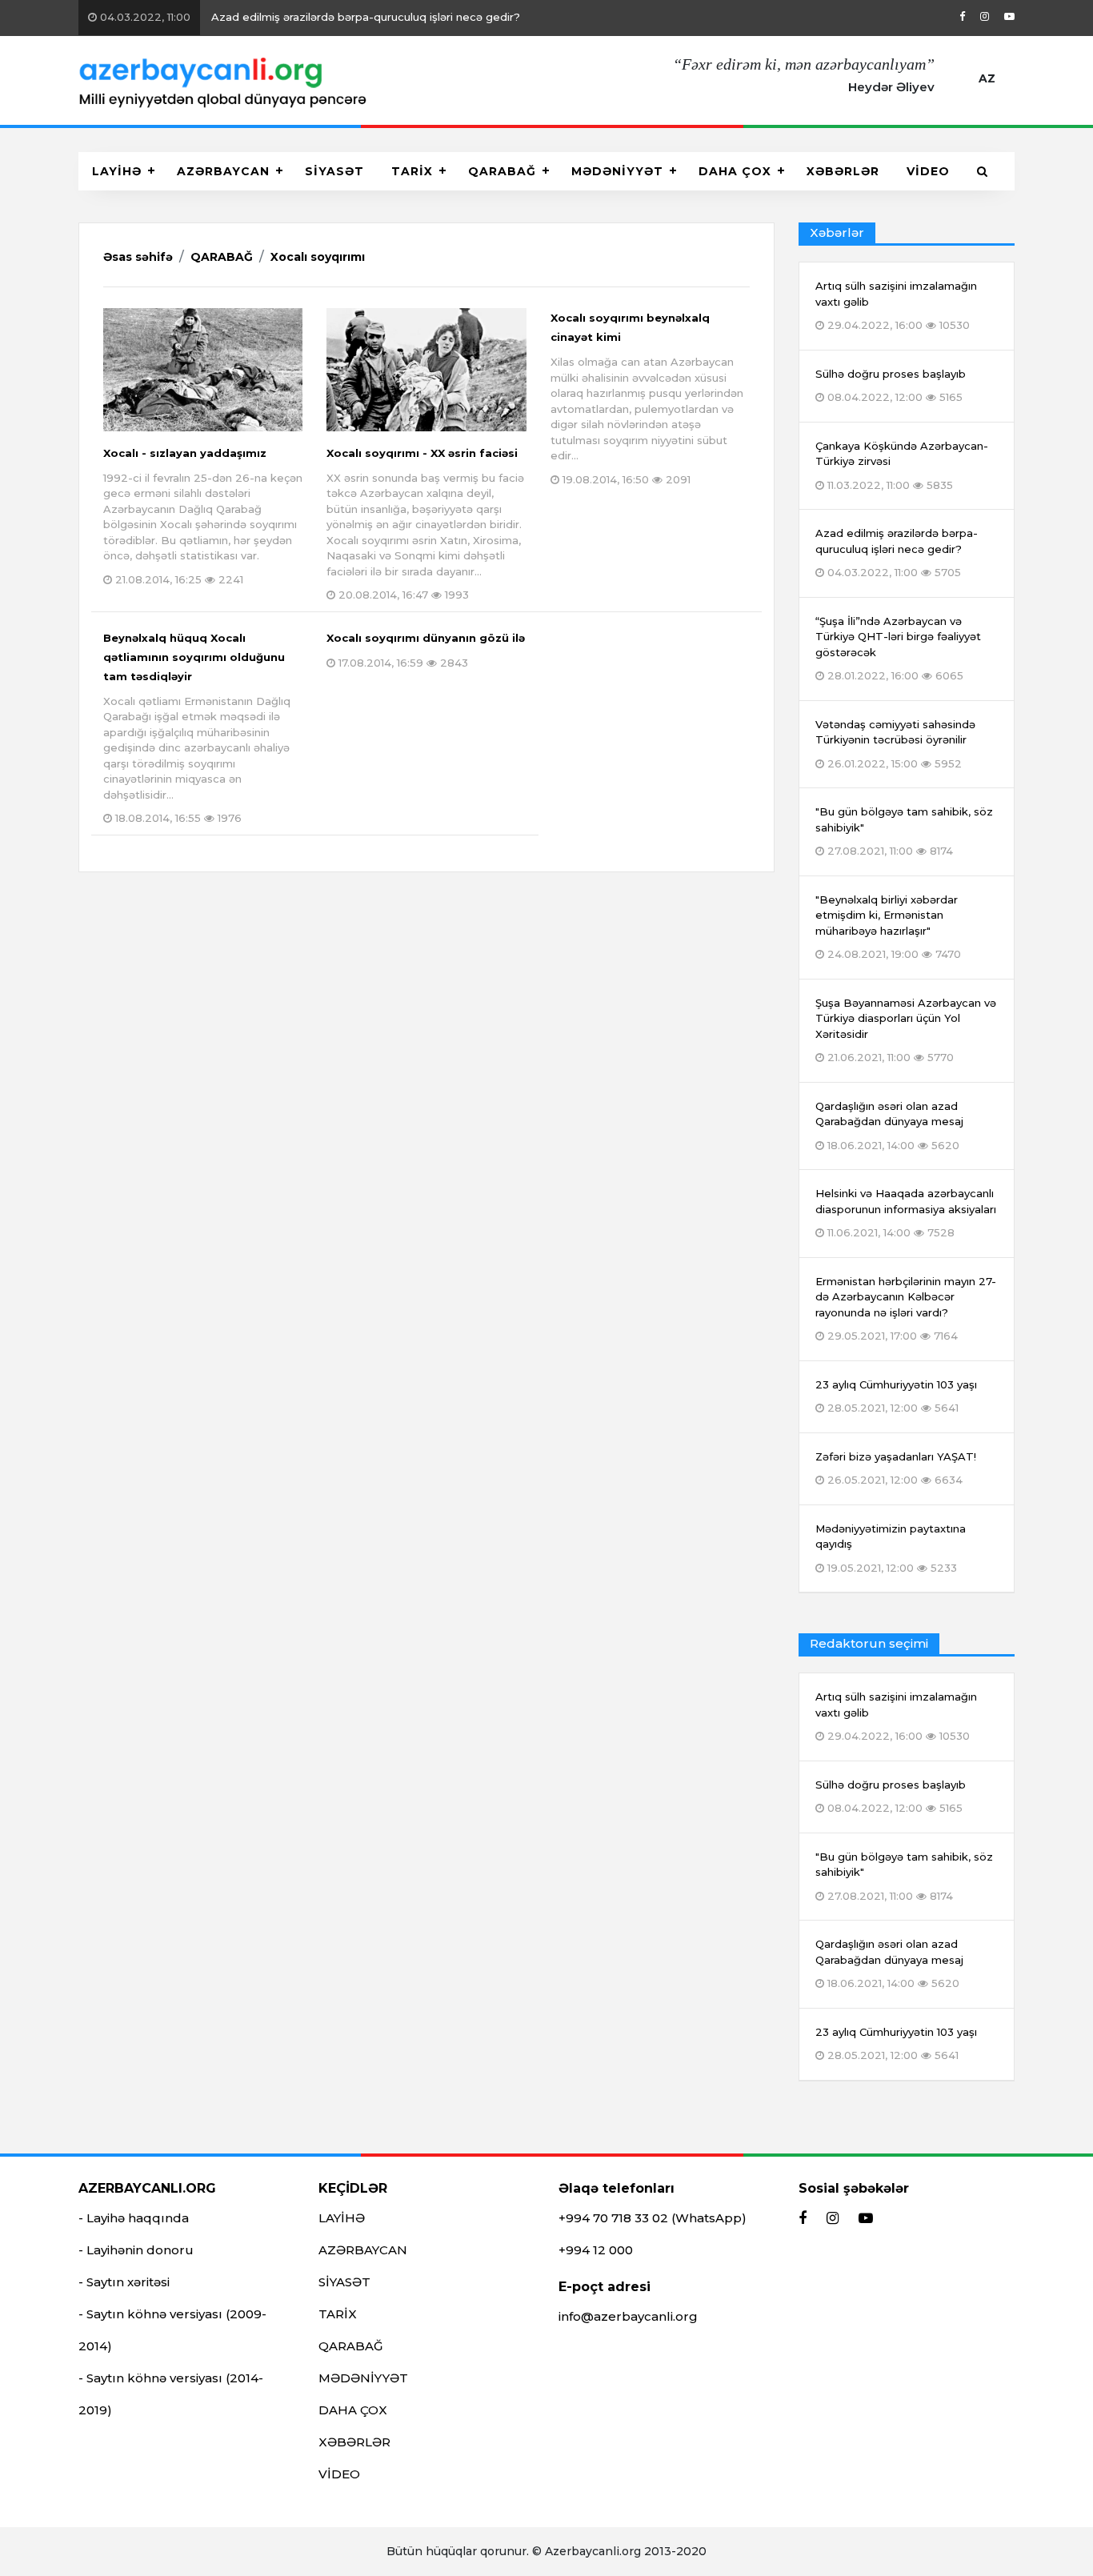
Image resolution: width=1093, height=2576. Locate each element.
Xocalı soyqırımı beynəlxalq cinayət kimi (647, 399)
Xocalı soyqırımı (318, 257)
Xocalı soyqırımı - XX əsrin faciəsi (425, 524)
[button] (983, 171)
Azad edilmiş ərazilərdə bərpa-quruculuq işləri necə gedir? (308, 17)
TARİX (412, 171)
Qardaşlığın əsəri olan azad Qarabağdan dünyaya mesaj (889, 1963)
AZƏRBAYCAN (223, 171)
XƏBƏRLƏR (843, 171)
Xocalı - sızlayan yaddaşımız (203, 516)
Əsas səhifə (138, 257)
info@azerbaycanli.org (628, 2316)
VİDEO (928, 171)
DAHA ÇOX (735, 171)
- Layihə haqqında (134, 2218)
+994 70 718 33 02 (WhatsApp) (653, 2218)
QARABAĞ (502, 171)
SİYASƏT (334, 171)
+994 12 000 (596, 2250)
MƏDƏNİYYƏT (617, 171)
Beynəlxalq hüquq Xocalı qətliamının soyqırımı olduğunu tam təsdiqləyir (197, 728)
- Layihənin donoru (136, 2250)
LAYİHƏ (117, 171)
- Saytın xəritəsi (124, 2282)
